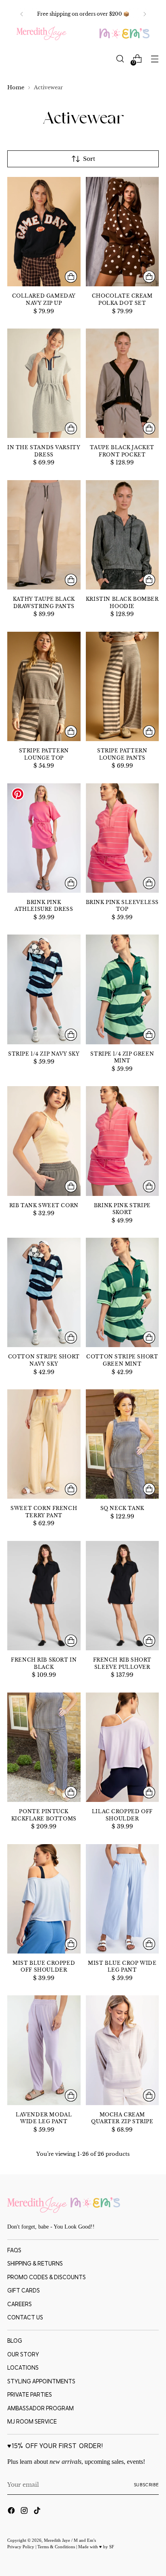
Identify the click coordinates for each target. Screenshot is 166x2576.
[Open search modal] (120, 59)
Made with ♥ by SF (96, 2547)
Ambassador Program (40, 2408)
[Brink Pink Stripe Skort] (122, 1141)
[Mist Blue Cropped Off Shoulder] (44, 1899)
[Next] (145, 14)
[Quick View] (71, 277)
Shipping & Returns (35, 2264)
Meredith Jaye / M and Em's (70, 2540)
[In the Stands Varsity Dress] (44, 383)
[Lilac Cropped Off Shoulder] (122, 1747)
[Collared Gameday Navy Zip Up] (44, 232)
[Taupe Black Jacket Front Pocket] (122, 383)
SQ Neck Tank (122, 1508)
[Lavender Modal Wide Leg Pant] (44, 2050)
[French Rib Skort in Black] (44, 1596)
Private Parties (30, 2395)
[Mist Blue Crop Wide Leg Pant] (122, 1899)
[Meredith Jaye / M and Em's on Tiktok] (38, 2512)
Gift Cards (24, 2290)
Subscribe (146, 2485)
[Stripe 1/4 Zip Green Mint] (122, 989)
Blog (15, 2341)
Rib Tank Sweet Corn (44, 1206)
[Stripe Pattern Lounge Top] (44, 686)
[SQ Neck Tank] (122, 1444)
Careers (20, 2304)
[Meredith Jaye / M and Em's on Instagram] (25, 2512)
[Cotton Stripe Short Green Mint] (122, 1292)
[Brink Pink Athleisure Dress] (44, 838)
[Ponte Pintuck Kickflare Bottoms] (44, 1747)
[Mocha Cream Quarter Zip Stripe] (122, 2050)
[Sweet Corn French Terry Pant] (44, 1444)
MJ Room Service (32, 2422)
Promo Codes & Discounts (47, 2277)
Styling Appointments (41, 2381)
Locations (23, 2368)
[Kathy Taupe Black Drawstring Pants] (44, 535)
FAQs (14, 2250)
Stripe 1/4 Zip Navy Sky (44, 1054)
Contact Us (25, 2317)
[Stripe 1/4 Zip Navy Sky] (44, 989)
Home (16, 87)
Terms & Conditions (57, 2547)
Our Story (23, 2354)
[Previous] (22, 14)
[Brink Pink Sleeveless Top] (122, 838)
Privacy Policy (21, 2547)
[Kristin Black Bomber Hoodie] (122, 535)
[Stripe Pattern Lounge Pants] (122, 686)
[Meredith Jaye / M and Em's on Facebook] (12, 2512)
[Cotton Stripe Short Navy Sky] (44, 1292)
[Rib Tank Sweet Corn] (44, 1141)
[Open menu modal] (155, 59)
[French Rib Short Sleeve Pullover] (122, 1596)
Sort (89, 159)
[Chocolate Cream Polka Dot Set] (122, 232)
